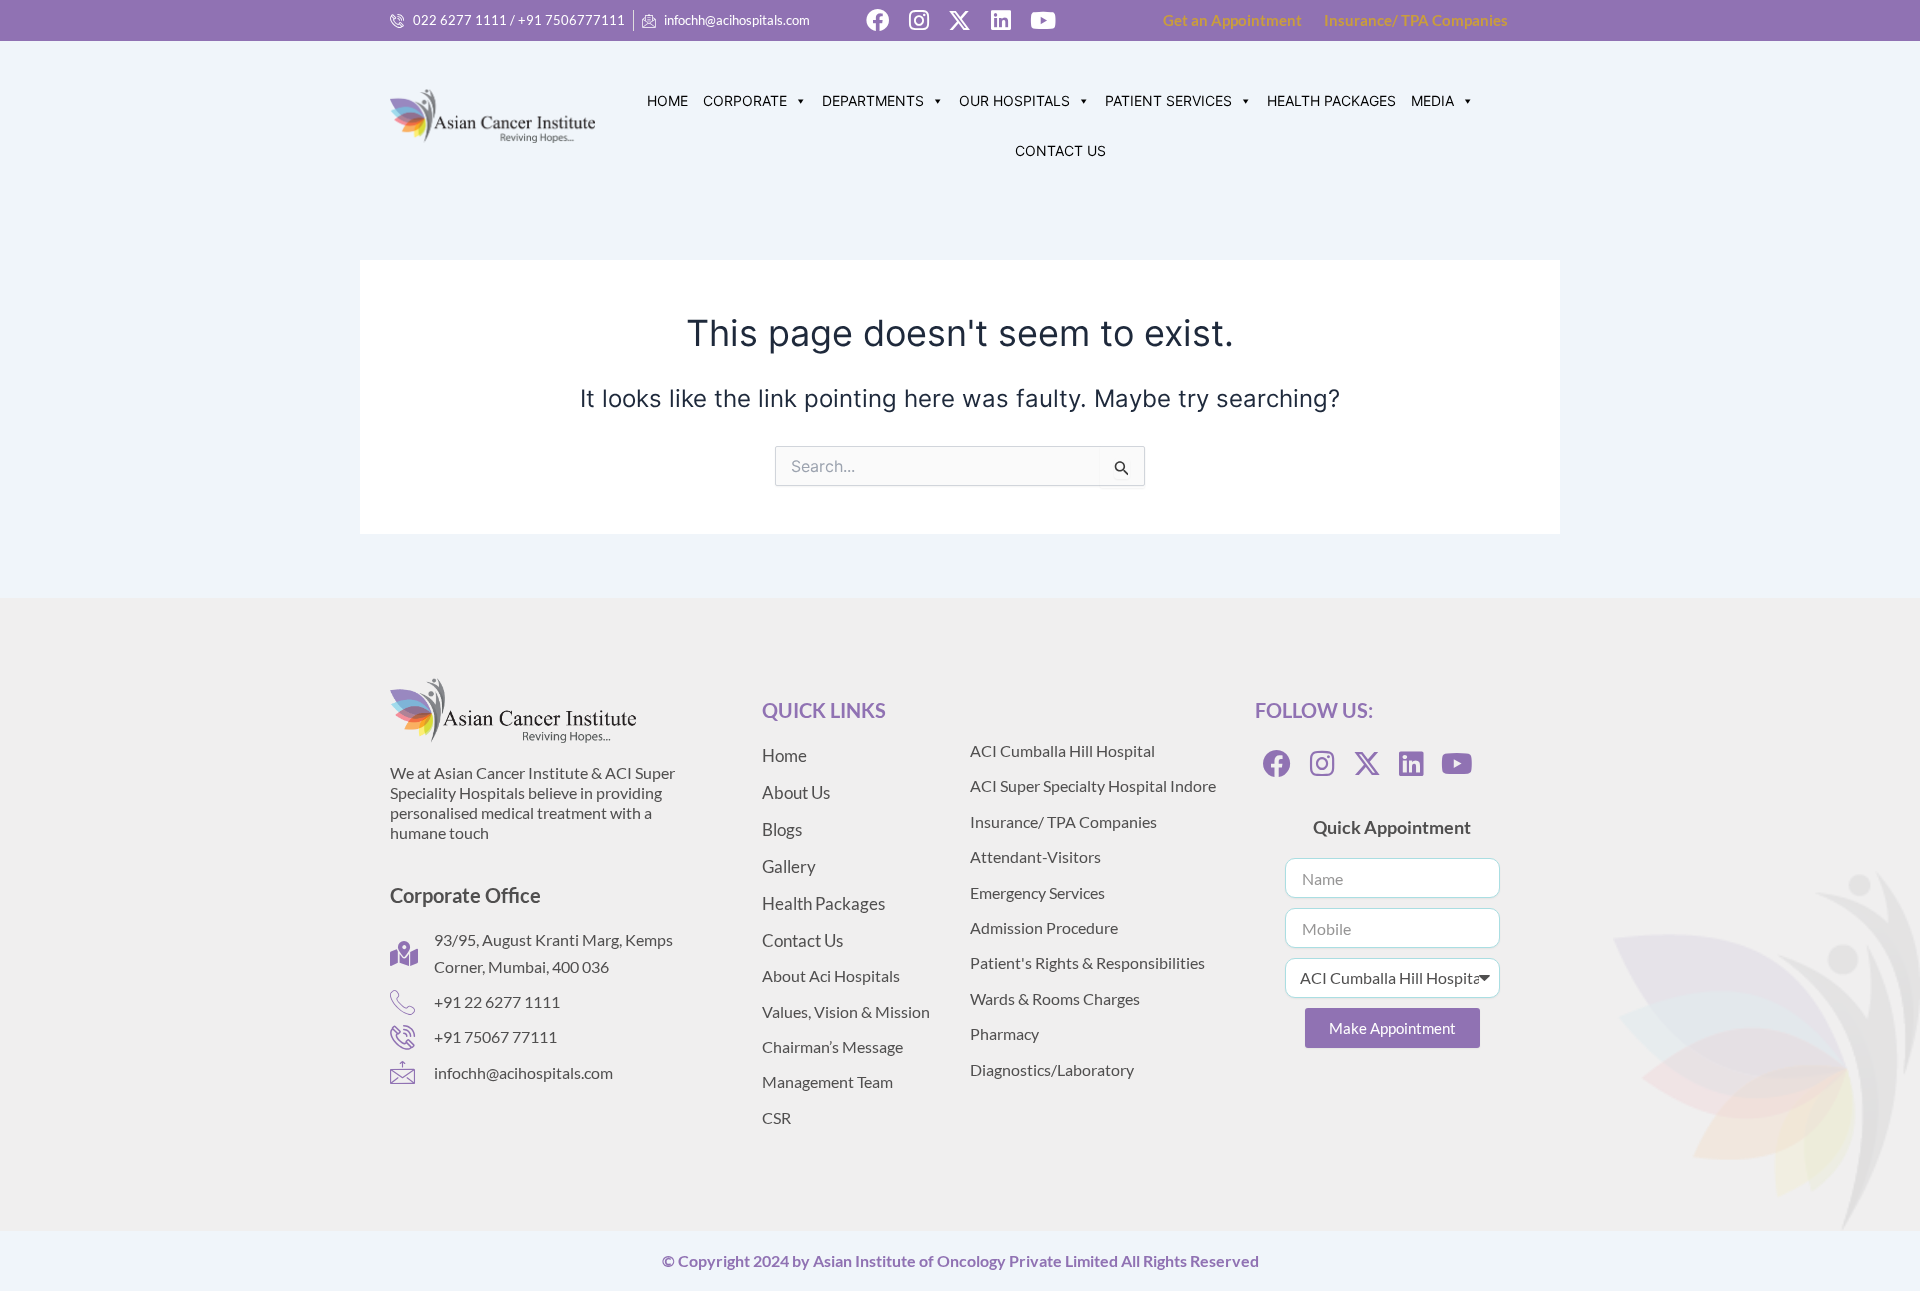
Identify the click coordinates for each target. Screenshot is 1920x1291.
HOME (667, 100)
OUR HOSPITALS (1014, 100)
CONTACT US (1060, 150)
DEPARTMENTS (873, 100)
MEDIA (1432, 100)
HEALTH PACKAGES (1331, 100)
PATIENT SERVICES (1168, 100)
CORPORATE (745, 100)
